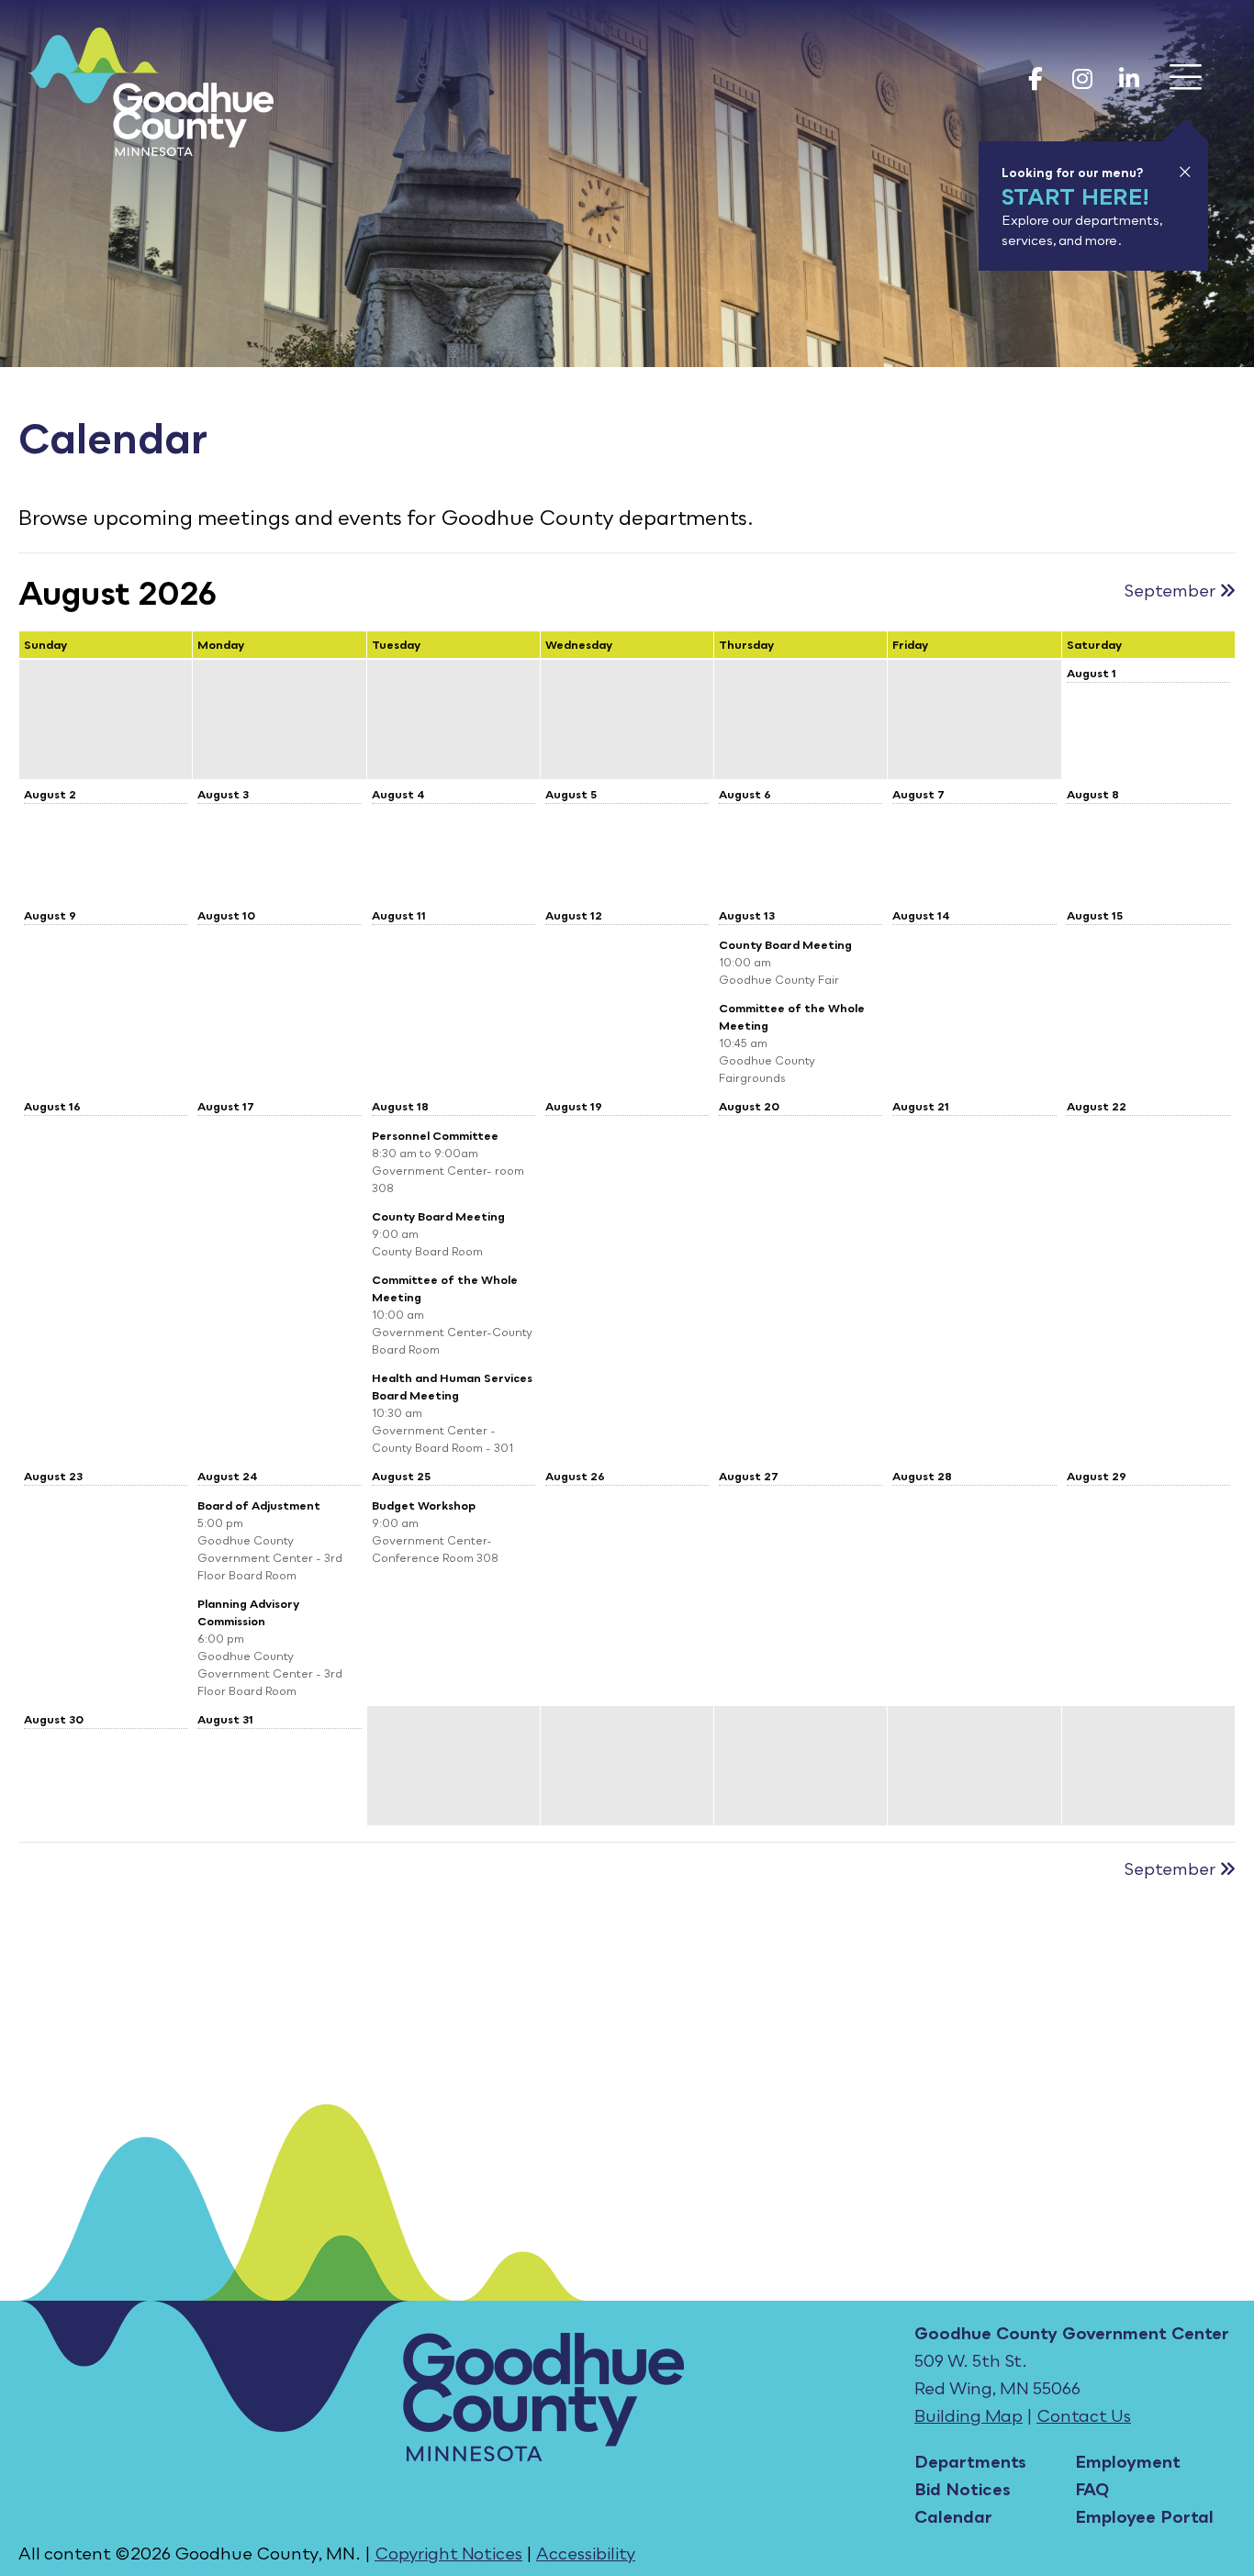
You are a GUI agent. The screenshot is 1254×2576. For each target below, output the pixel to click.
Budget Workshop (424, 1505)
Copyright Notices (448, 2553)
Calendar (953, 2516)
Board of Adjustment (259, 1505)
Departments (970, 2461)
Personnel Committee (435, 1136)
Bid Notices (963, 2489)
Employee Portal (1144, 2516)
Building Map (968, 2415)
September (1171, 590)
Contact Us (1084, 2415)
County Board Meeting (785, 945)
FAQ (1092, 2489)
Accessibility (586, 2553)
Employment (1128, 2461)
